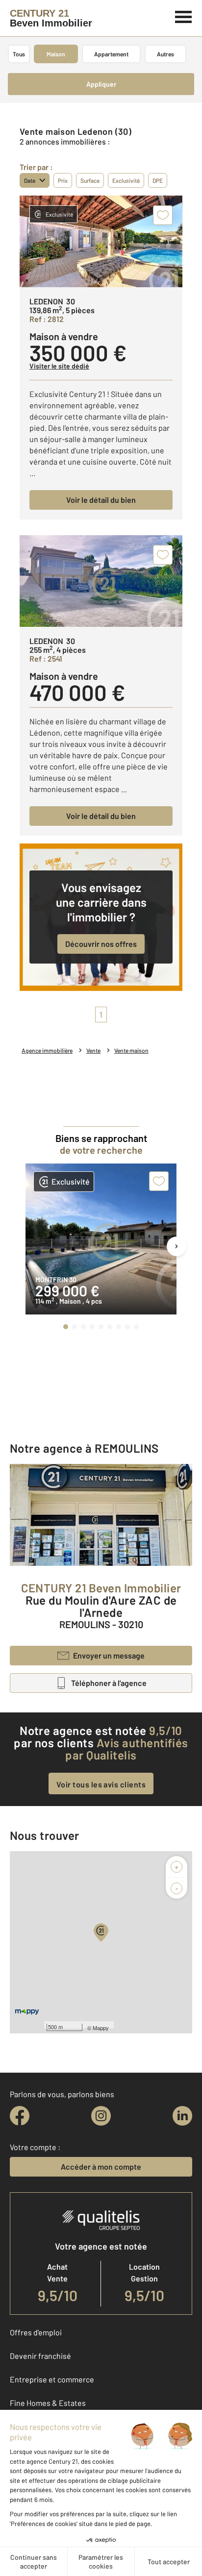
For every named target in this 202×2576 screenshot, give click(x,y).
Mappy (101, 2028)
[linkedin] (182, 2116)
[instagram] (101, 2116)
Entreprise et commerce (52, 2379)
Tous (19, 54)
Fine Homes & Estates (48, 2403)
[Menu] (184, 16)
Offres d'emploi (36, 2332)
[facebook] (20, 2116)
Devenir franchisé (40, 2356)
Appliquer (101, 84)
